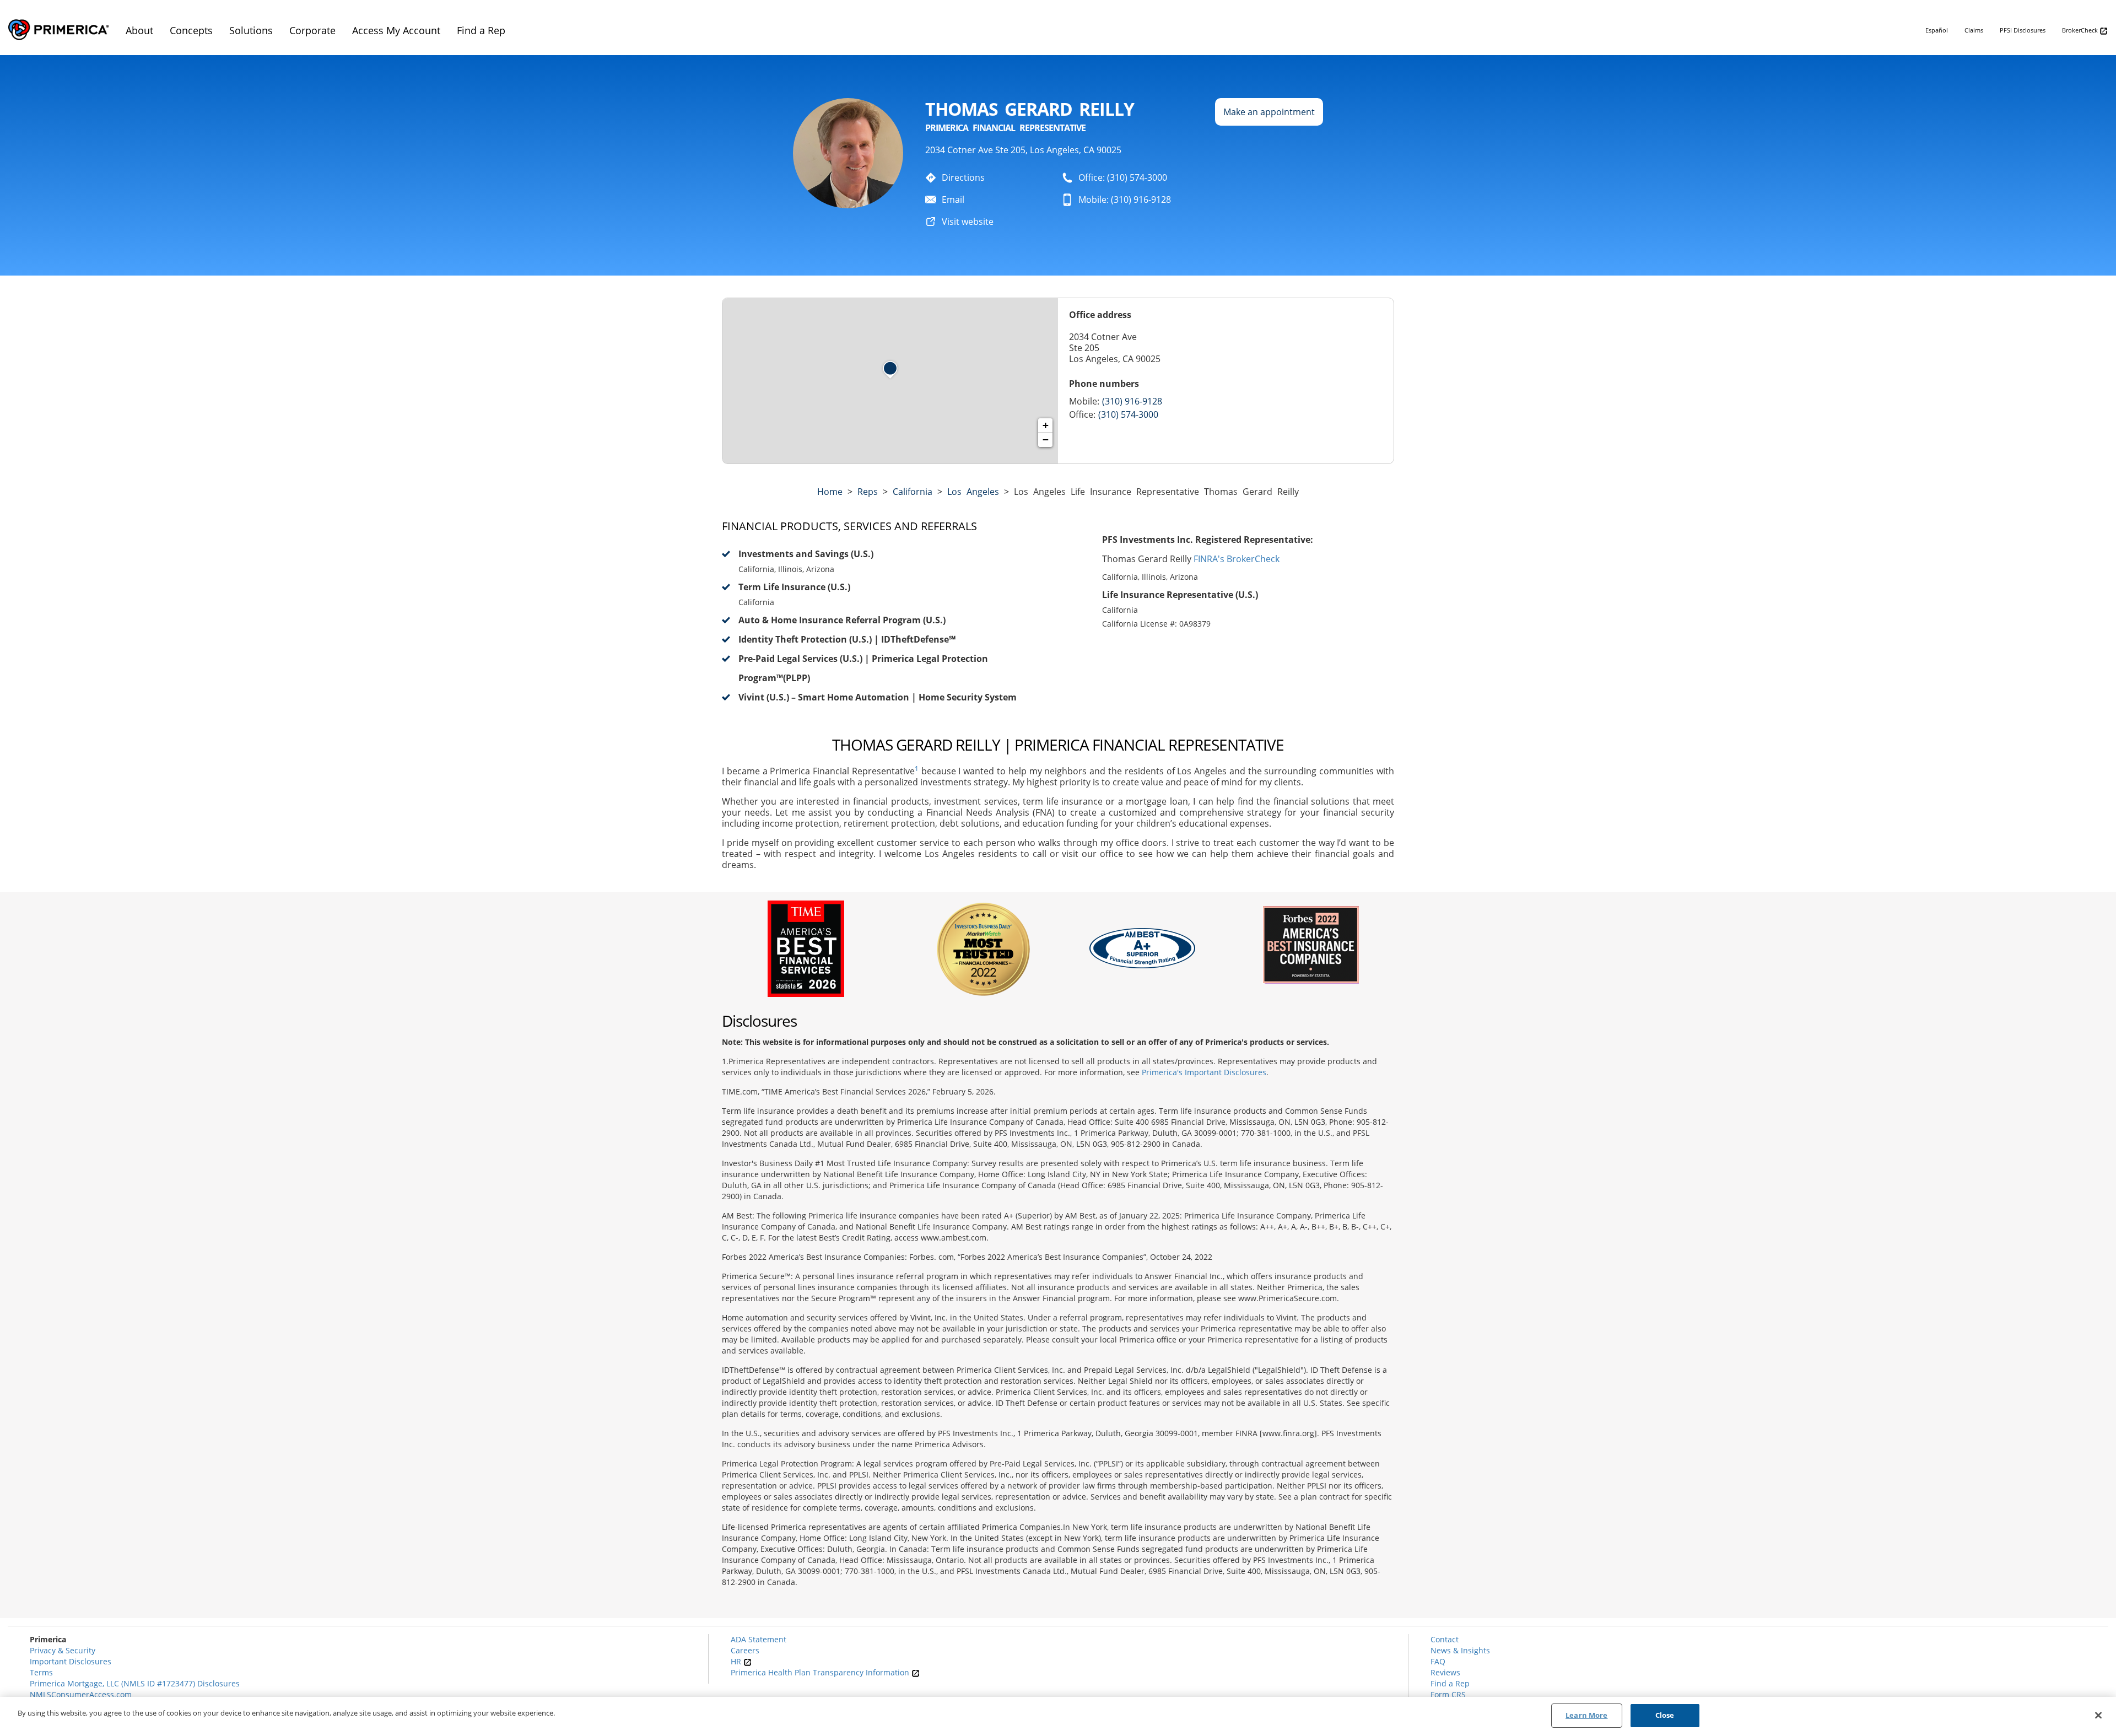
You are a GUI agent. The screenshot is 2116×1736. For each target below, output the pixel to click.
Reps (868, 492)
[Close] (2098, 1715)
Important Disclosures (71, 1661)
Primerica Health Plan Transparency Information (821, 1672)
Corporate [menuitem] (312, 30)
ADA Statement (759, 1639)
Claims (1974, 30)
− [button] (1046, 440)
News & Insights (1460, 1650)
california (913, 492)
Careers (745, 1650)
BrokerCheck (2081, 30)
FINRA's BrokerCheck (1237, 559)
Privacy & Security (63, 1650)
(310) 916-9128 (1132, 401)
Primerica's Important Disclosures (1204, 1072)
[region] (1058, 1716)
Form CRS (1448, 1694)
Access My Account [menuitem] (396, 30)
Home (830, 492)
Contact (1445, 1639)
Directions (963, 177)
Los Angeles (973, 492)
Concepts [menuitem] (191, 30)
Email (953, 200)
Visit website (968, 222)
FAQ (1438, 1661)
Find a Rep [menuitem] (481, 30)
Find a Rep (1450, 1683)
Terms (41, 1672)
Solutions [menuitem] (251, 30)
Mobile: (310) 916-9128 (1125, 200)
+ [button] (1046, 425)
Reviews (1445, 1672)
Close (1665, 1715)
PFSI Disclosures (2023, 30)
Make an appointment (1269, 112)
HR (737, 1661)
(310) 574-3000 (1128, 414)
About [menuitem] (139, 30)
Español (1937, 30)
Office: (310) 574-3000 (1123, 177)
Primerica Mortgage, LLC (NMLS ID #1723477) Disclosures (135, 1683)
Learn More (1586, 1715)
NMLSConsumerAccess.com (81, 1694)
